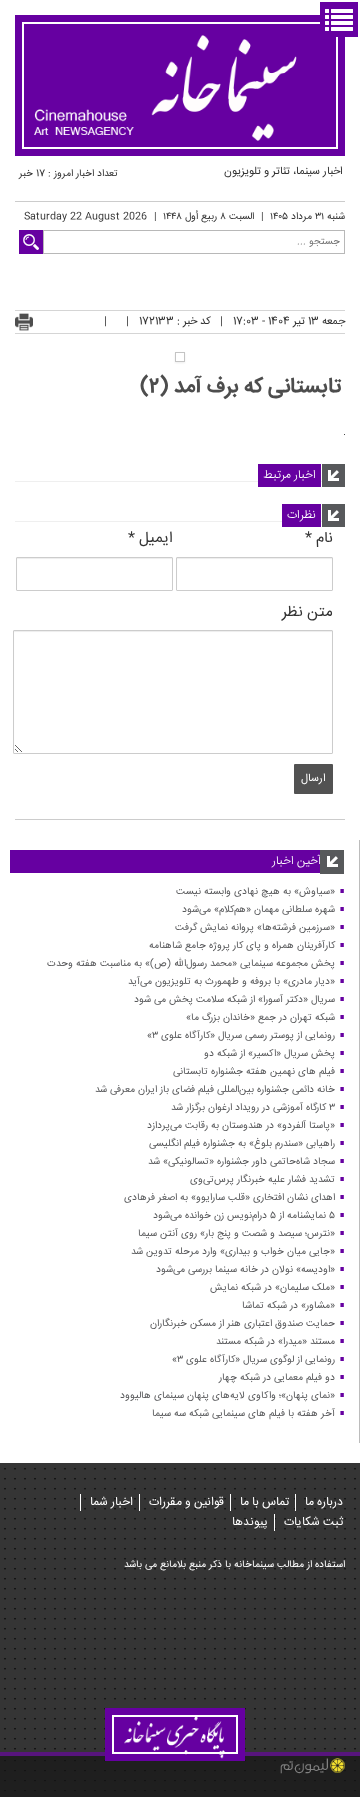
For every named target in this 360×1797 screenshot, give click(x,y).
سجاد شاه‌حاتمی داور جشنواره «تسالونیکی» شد (241, 1162)
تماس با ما (264, 1502)
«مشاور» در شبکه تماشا (288, 1306)
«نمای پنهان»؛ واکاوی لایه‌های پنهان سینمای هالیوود (227, 1396)
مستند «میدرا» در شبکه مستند (275, 1342)
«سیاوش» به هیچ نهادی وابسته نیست (255, 892)
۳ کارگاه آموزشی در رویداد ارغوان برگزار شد (253, 1108)
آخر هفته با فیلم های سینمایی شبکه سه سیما (243, 1414)
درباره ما (324, 1502)
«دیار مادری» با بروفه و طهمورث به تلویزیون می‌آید (231, 982)
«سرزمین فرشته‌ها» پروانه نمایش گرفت (255, 928)
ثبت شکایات (313, 1522)
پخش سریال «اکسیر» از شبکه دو (269, 1054)
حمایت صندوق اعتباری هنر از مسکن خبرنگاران (242, 1324)
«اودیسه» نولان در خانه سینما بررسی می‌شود (245, 1270)
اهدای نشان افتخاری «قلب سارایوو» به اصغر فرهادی (229, 1198)
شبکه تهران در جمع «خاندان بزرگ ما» (260, 1018)
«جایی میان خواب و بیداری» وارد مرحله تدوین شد (233, 1252)
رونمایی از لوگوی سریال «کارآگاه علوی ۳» (253, 1360)
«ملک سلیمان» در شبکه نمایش (272, 1288)
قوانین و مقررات (186, 1502)
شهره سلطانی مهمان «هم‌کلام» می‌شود (258, 910)
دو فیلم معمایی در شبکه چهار (277, 1378)
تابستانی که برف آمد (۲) (240, 387)
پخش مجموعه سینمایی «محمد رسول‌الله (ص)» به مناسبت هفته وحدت (191, 964)
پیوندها (250, 1522)
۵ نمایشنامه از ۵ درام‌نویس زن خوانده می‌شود (244, 1216)
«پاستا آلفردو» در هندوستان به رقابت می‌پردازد (241, 1126)
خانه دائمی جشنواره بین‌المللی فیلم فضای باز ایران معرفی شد (215, 1090)
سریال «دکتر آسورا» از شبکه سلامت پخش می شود (234, 1000)
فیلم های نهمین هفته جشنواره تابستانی (254, 1072)
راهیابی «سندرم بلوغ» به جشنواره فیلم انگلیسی (242, 1144)
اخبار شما (111, 1502)
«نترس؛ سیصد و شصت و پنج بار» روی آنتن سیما (236, 1234)
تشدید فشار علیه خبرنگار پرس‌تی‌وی (262, 1180)
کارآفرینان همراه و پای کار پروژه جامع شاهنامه (242, 946)
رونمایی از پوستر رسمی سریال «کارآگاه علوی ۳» (241, 1036)
